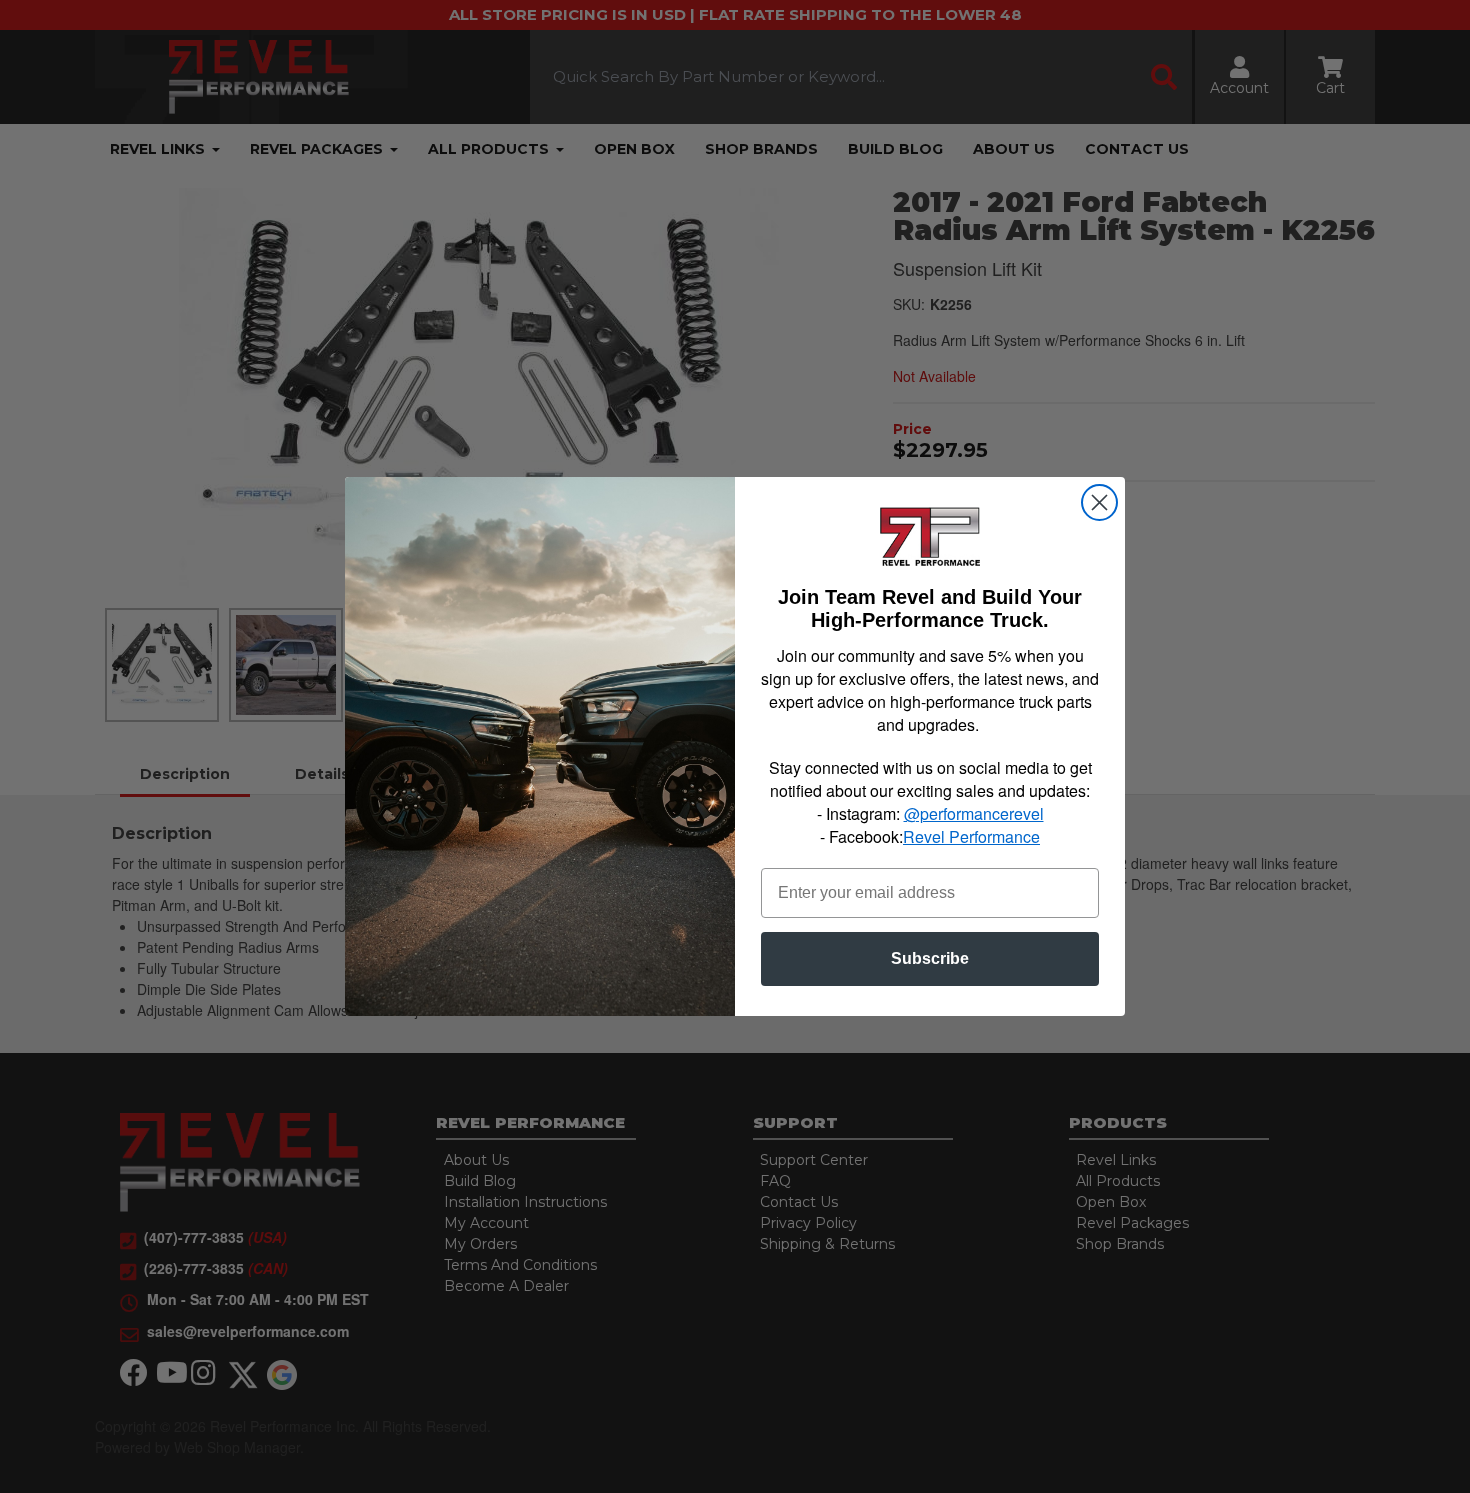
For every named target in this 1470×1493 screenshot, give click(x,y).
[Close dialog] (1099, 502)
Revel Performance (971, 836)
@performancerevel (974, 813)
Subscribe (930, 958)
